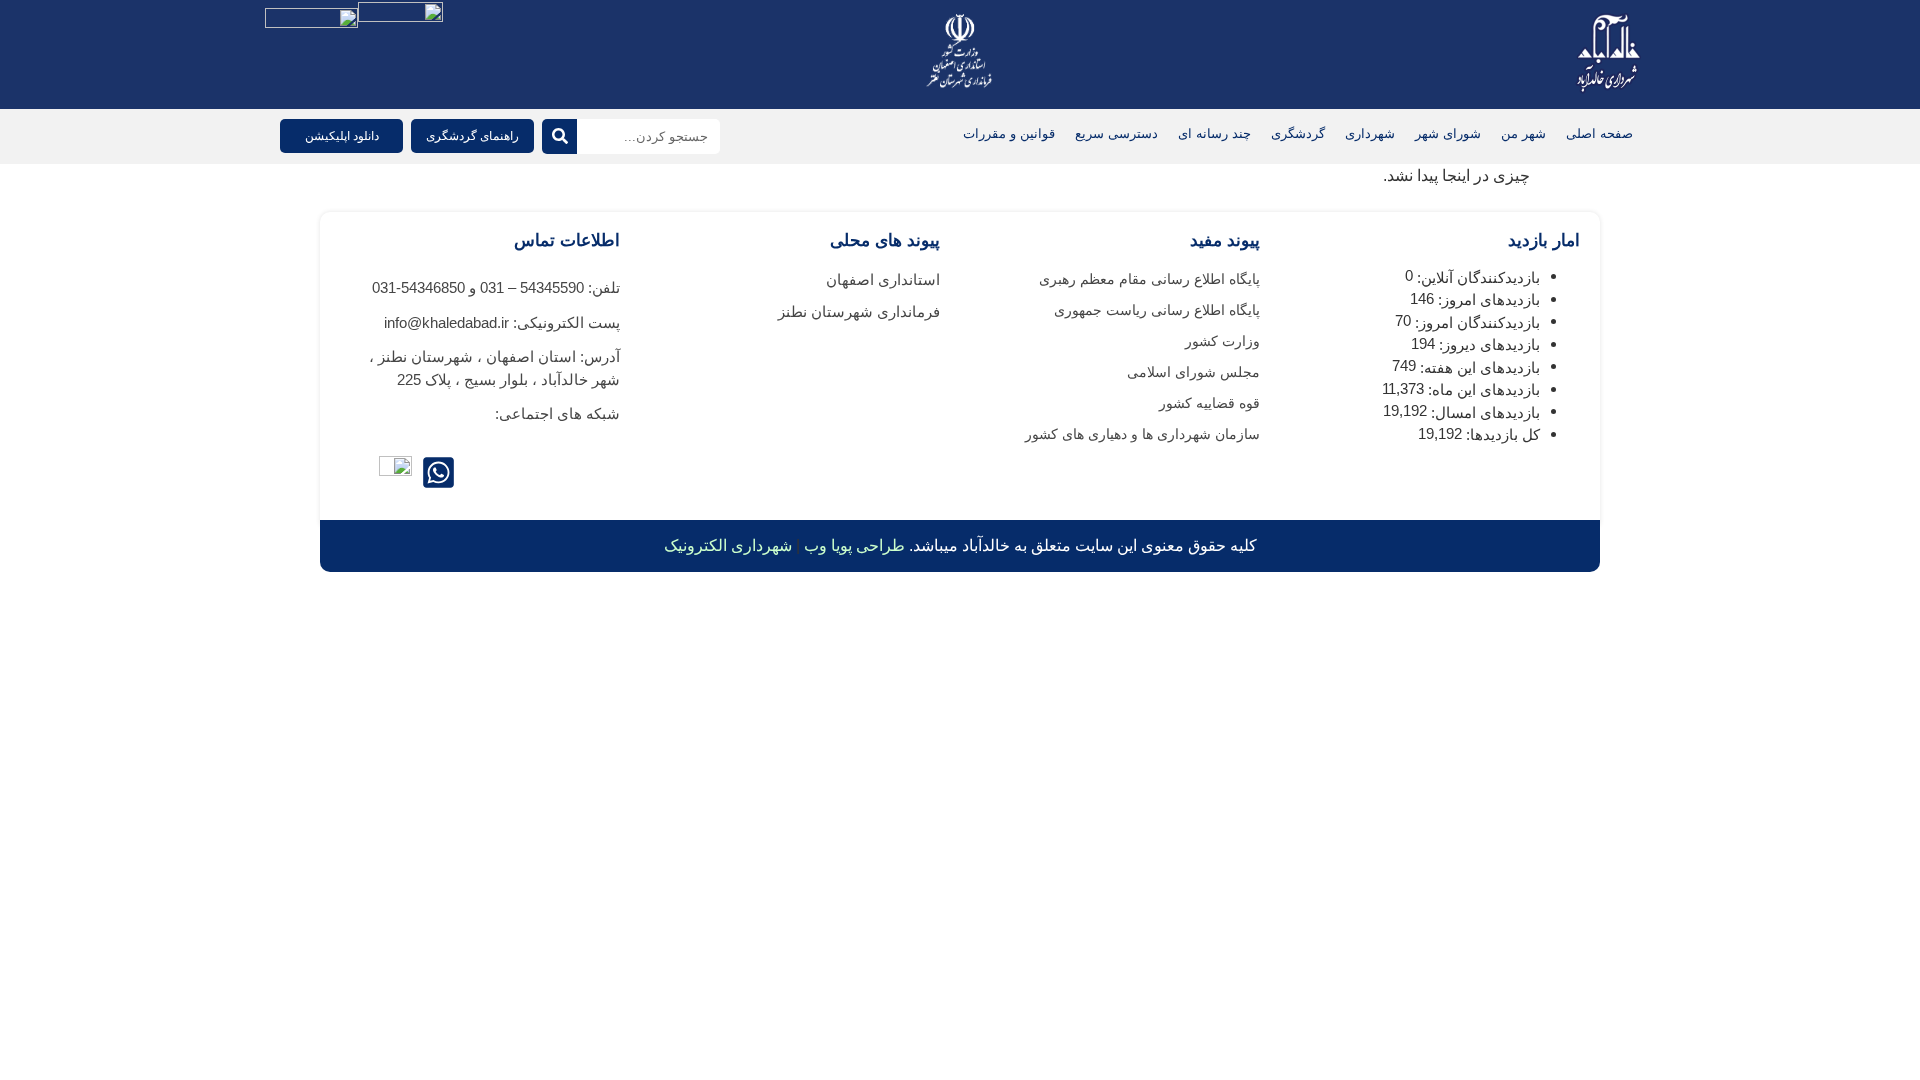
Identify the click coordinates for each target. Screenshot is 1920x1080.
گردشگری (1298, 133)
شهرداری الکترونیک (728, 545)
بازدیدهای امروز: (1487, 299)
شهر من (1523, 133)
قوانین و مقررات (1009, 133)
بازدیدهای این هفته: (1478, 367)
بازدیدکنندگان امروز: (1475, 322)
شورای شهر (1448, 133)
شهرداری (1370, 133)
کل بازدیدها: (1501, 434)
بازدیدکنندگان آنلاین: (1476, 277)
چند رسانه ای (1214, 133)
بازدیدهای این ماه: (1482, 389)
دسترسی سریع (1116, 133)
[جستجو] (559, 136)
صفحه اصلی (1599, 133)
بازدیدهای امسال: (1483, 412)
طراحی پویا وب (854, 545)
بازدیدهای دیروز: (1487, 344)
